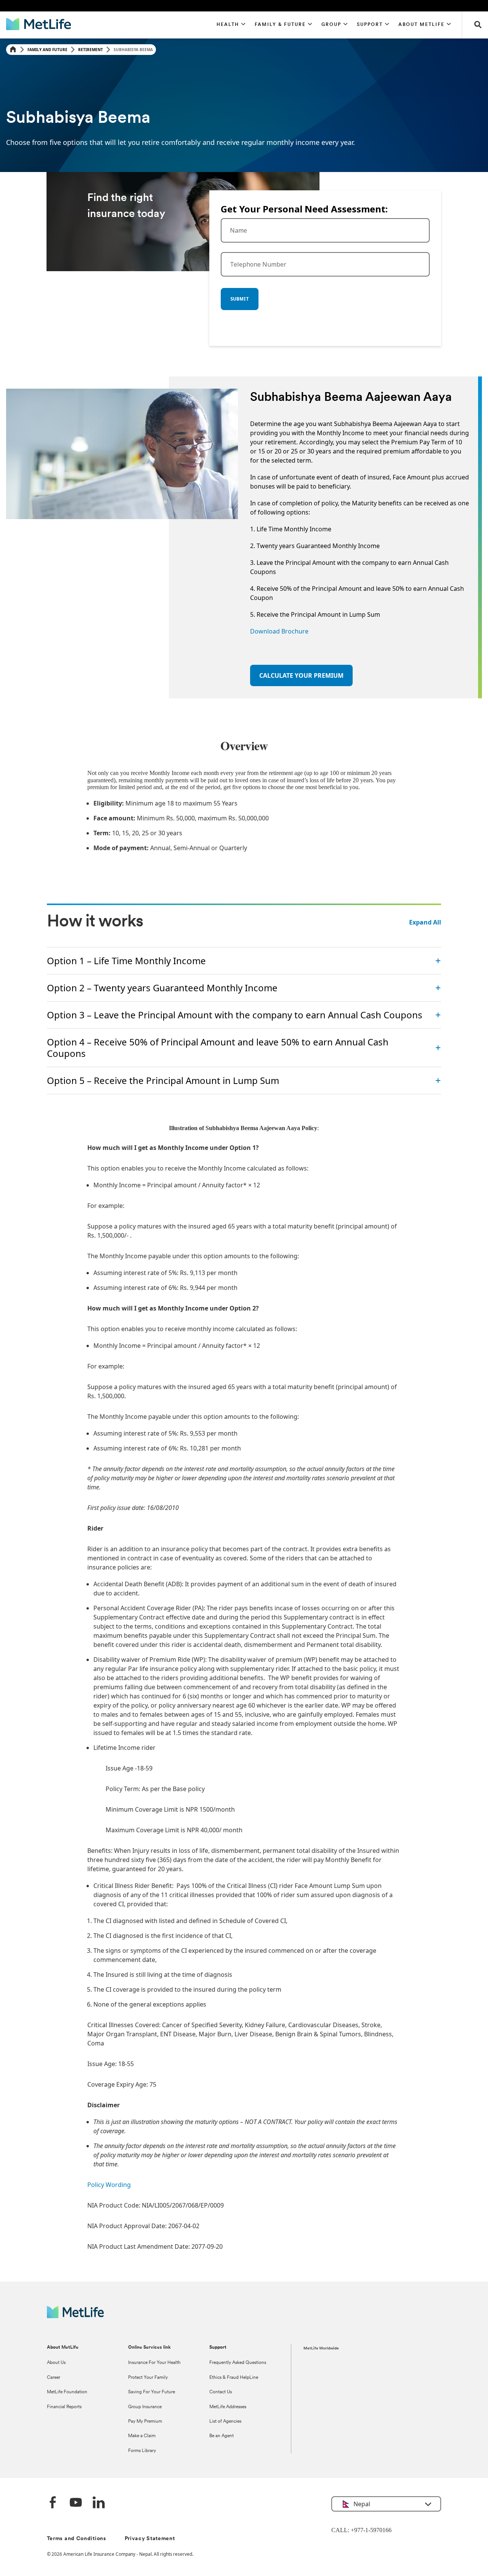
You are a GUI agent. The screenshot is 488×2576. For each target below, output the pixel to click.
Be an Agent (222, 2436)
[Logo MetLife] (75, 2316)
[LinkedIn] (99, 2503)
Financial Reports (64, 2407)
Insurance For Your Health (154, 2363)
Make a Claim (142, 2436)
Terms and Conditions (77, 2539)
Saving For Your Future (152, 2392)
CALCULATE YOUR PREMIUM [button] (301, 675)
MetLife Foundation (67, 2392)
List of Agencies (225, 2422)
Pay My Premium (145, 2422)
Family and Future (47, 50)
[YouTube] (76, 2503)
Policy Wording (109, 2185)
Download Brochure (279, 631)
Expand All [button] (425, 922)
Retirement (91, 50)
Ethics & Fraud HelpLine (234, 2378)
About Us (56, 2363)
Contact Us (221, 2392)
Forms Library (142, 2451)
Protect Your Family (148, 2378)
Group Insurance (145, 2407)
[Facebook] (53, 2503)
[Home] (13, 50)
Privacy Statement (150, 2539)
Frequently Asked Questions (238, 2363)
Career (54, 2378)
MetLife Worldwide (321, 2348)
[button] (231, 25)
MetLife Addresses (228, 2407)
